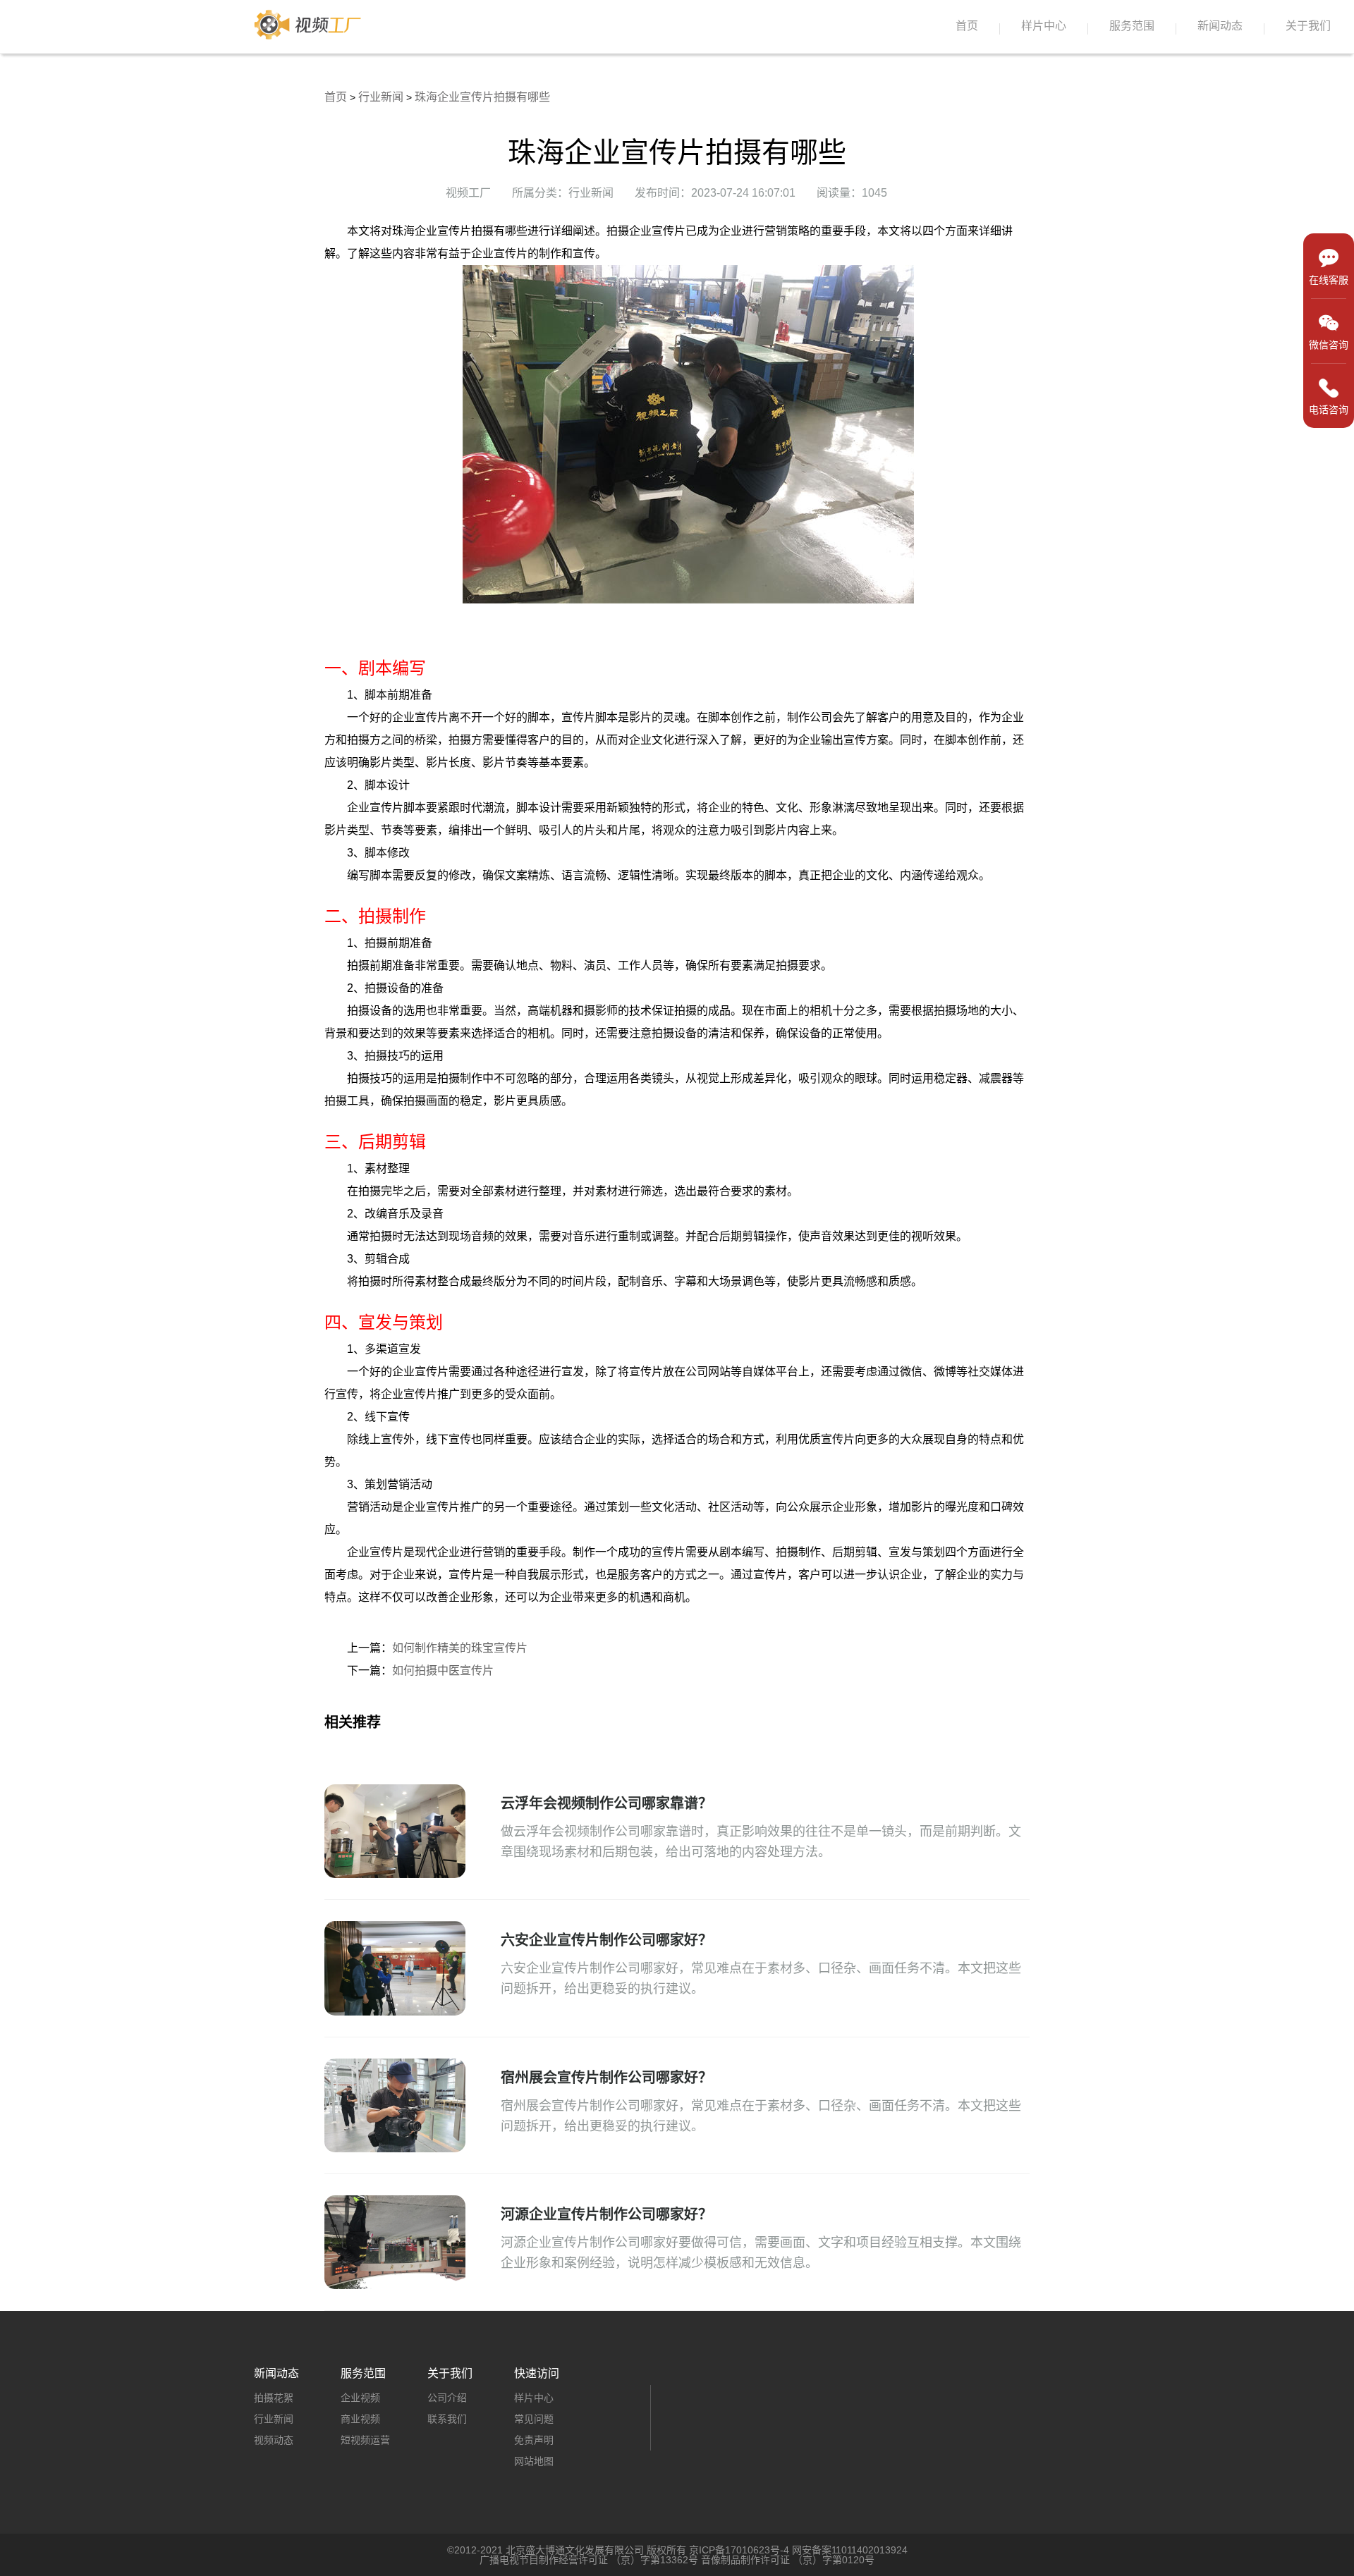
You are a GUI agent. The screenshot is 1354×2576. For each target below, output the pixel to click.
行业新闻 (381, 97)
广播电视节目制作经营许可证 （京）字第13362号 (589, 2560)
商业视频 (360, 2419)
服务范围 (1132, 26)
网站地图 (534, 2461)
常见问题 (534, 2419)
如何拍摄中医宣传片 (443, 1670)
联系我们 (447, 2419)
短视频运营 (365, 2440)
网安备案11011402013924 (850, 2550)
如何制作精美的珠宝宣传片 (460, 1648)
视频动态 (274, 2440)
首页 (967, 26)
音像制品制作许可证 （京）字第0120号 (788, 2560)
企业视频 (360, 2398)
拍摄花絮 (274, 2398)
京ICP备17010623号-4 (739, 2550)
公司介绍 (447, 2398)
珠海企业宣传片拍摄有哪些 (482, 97)
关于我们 (1308, 26)
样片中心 (1044, 26)
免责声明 (534, 2440)
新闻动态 (1220, 26)
